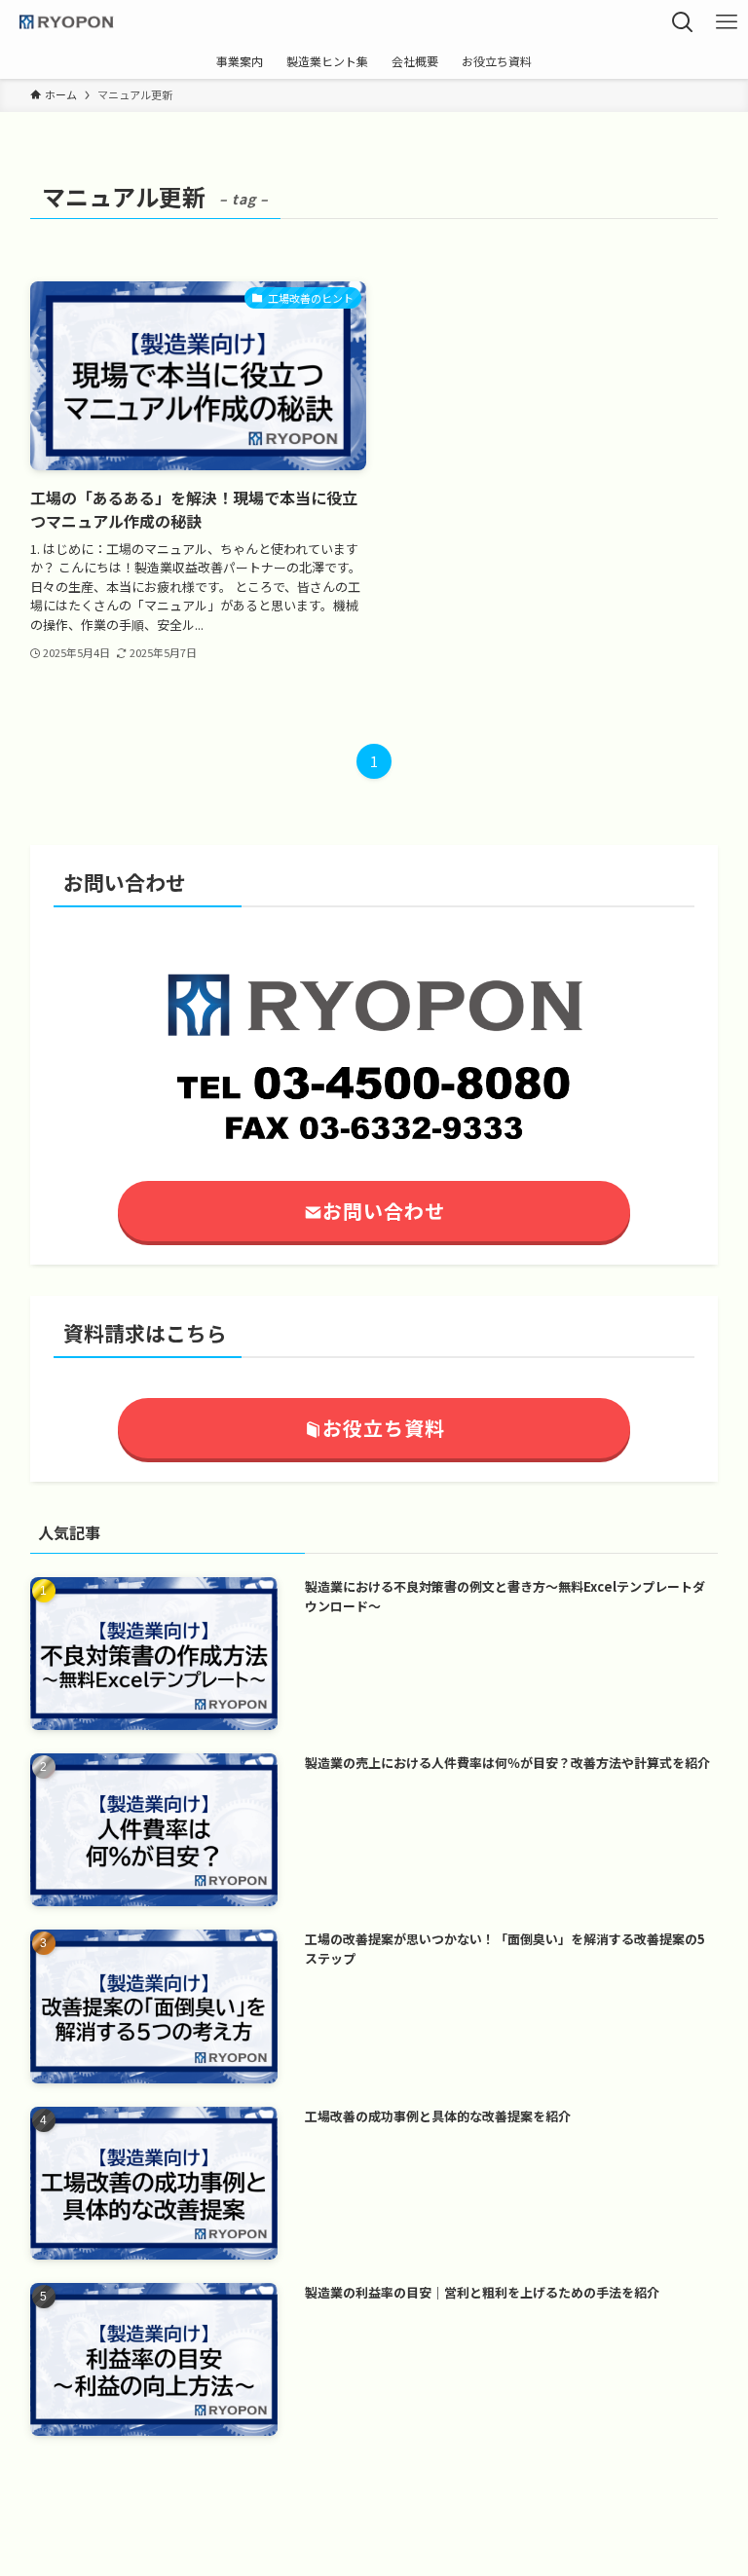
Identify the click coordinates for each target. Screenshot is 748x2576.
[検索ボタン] (682, 22)
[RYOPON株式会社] (66, 22)
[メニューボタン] (726, 22)
